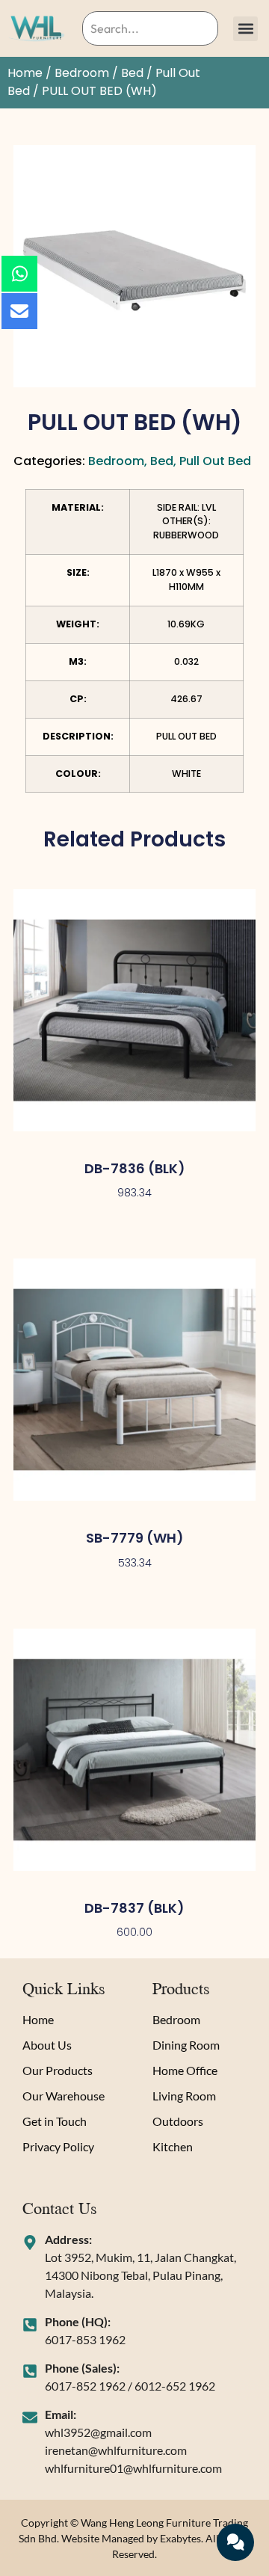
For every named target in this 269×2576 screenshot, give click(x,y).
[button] (245, 29)
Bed (132, 73)
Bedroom (82, 73)
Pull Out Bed (215, 461)
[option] (134, 266)
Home (25, 73)
